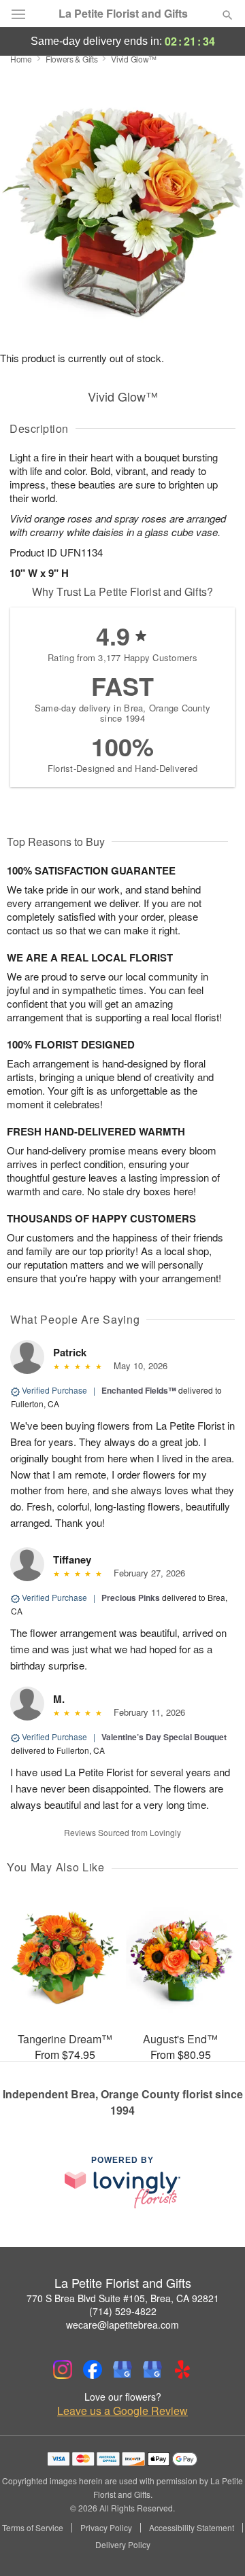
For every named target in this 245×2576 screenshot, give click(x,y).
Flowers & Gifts (72, 59)
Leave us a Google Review (122, 2411)
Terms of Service (33, 2528)
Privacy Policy (106, 2528)
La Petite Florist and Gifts (123, 14)
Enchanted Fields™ (139, 1390)
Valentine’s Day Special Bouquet (164, 1737)
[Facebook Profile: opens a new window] (93, 2369)
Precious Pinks (131, 1598)
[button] (216, 2545)
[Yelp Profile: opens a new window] (182, 2369)
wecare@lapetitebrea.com (122, 2325)
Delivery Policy (123, 2545)
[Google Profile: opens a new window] (122, 2369)
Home (21, 59)
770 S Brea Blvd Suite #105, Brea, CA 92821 (123, 2298)
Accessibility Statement (192, 2528)
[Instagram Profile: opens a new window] (63, 2369)
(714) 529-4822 (123, 2311)
